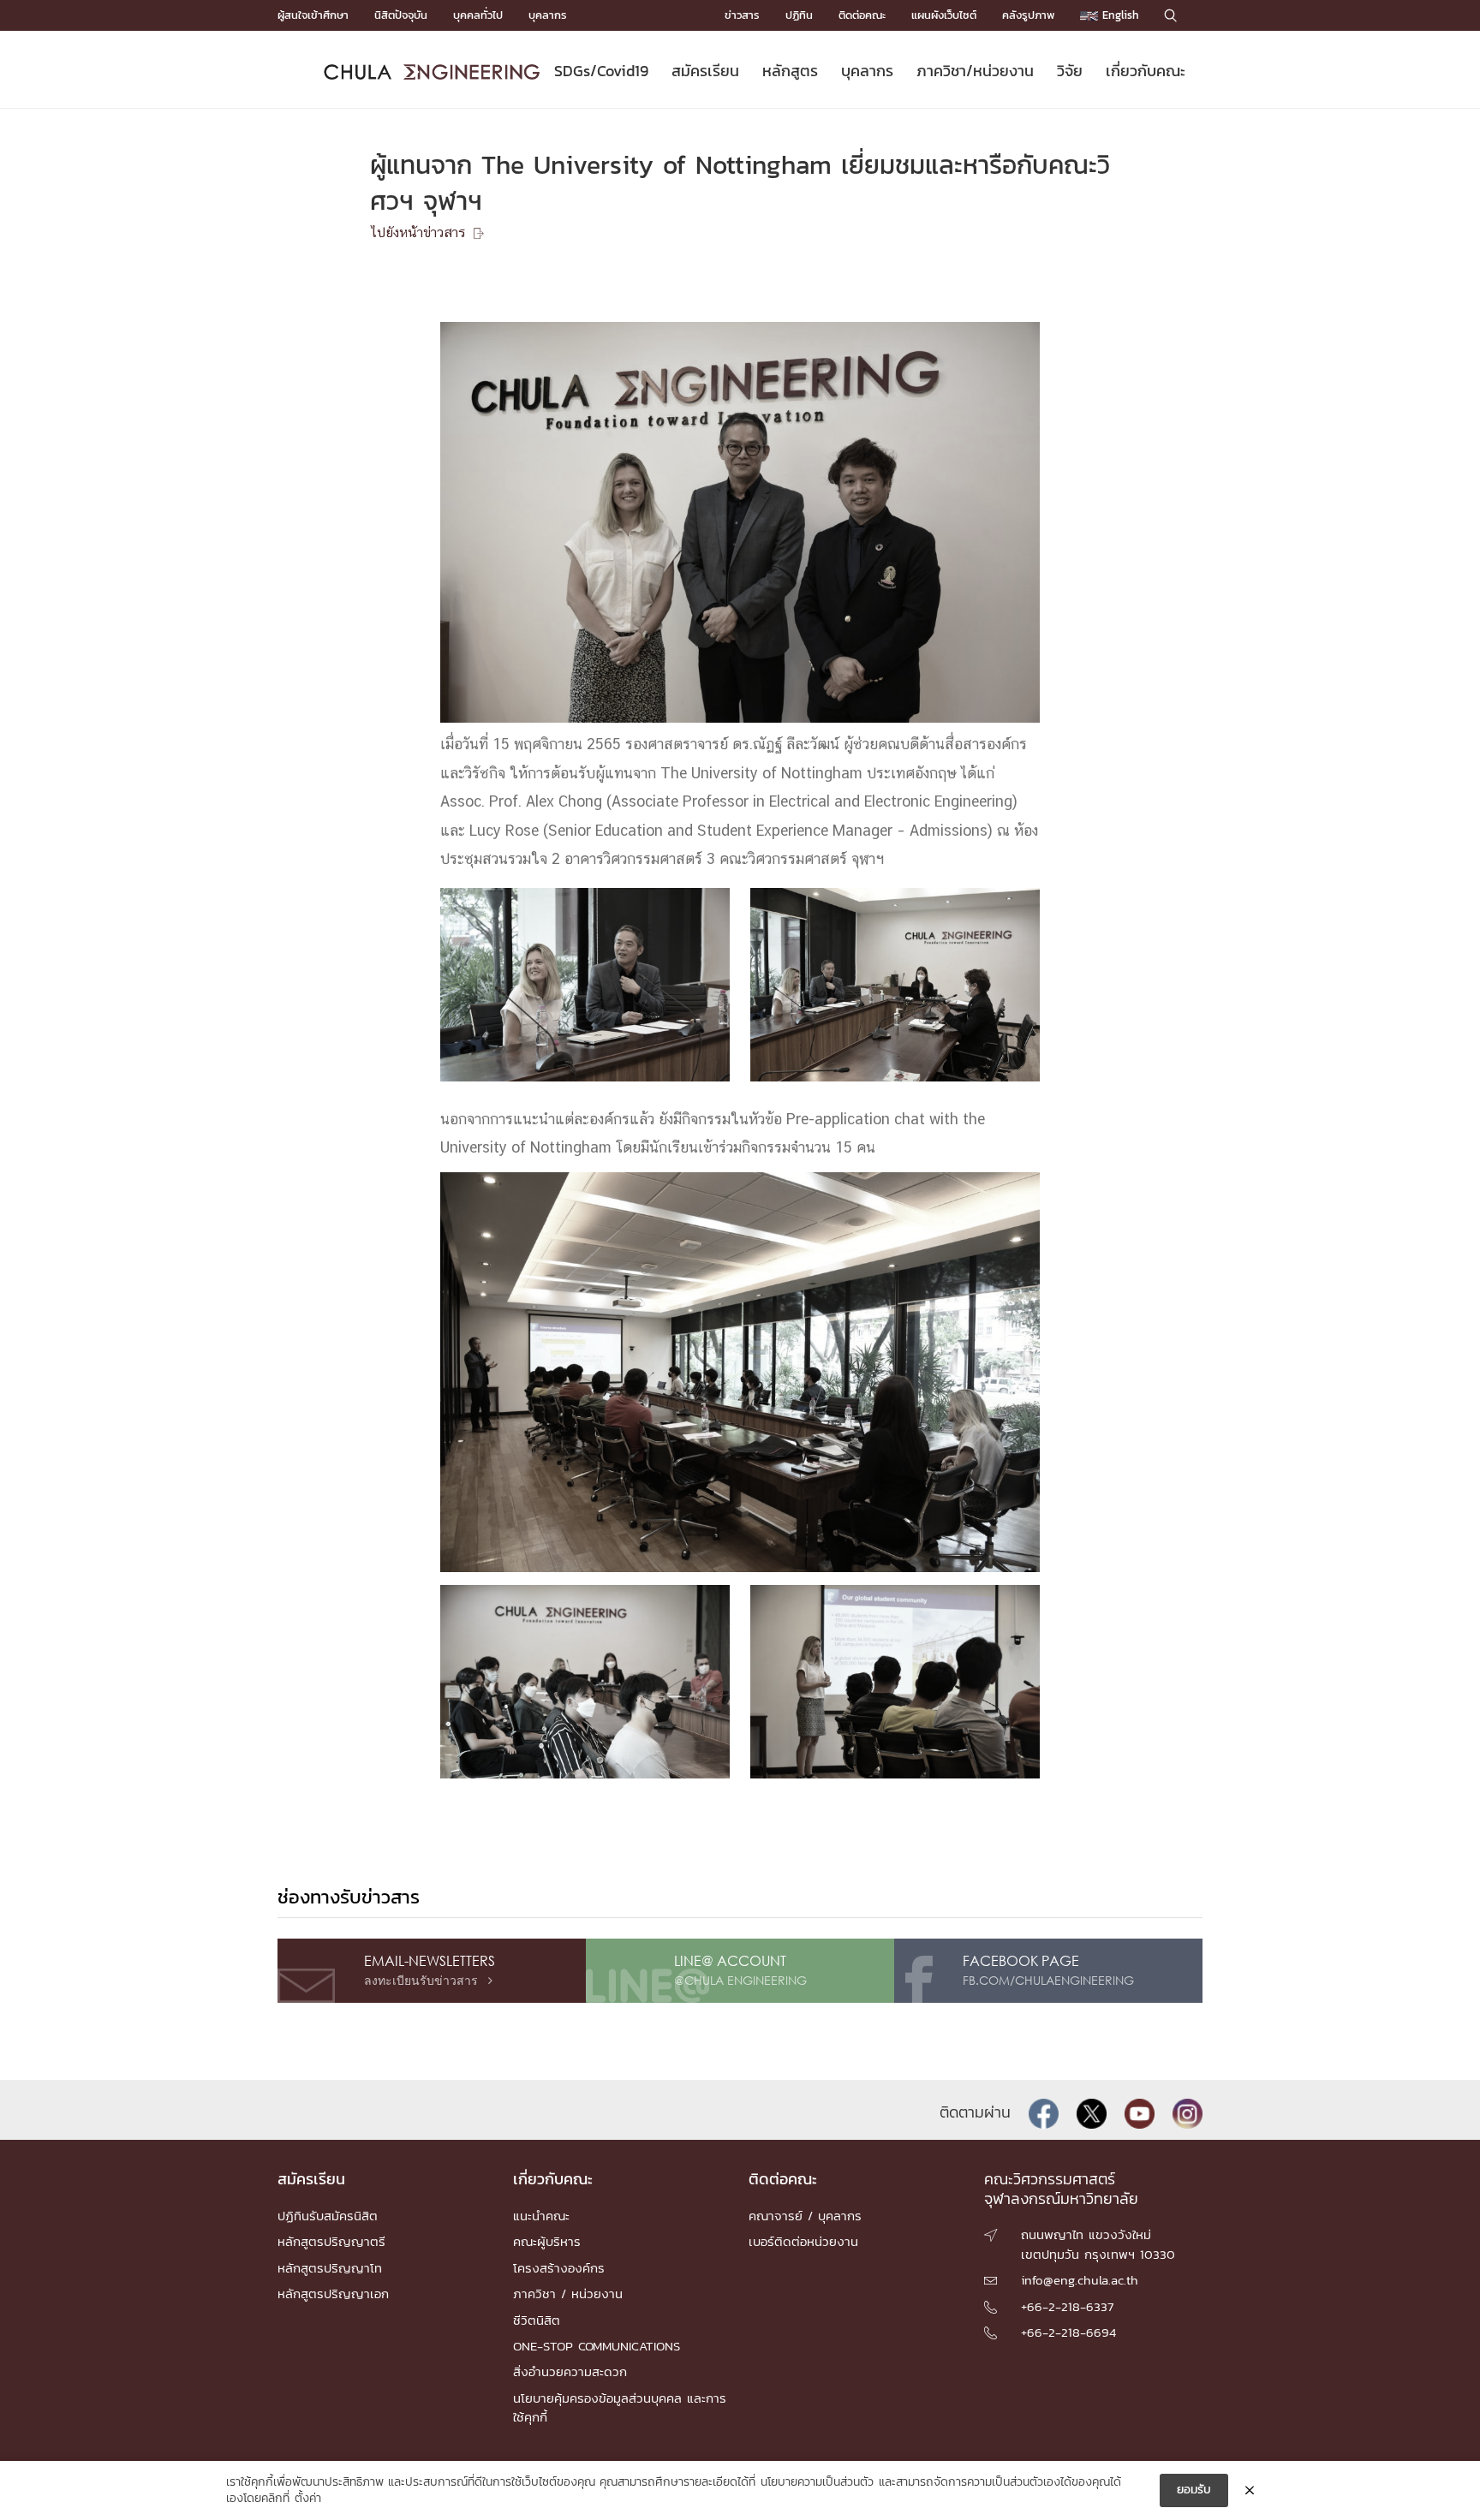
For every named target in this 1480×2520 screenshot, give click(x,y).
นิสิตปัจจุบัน (401, 15)
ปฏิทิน (799, 15)
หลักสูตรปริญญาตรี (331, 2241)
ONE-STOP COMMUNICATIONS (597, 2346)
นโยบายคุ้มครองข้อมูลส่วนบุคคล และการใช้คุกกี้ (620, 2407)
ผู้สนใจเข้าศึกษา (313, 15)
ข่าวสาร (742, 15)
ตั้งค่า (308, 2499)
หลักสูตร (790, 71)
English (1119, 15)
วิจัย (1070, 71)
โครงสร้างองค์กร (559, 2268)
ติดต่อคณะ (862, 15)
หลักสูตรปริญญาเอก (333, 2294)
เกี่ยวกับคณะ (1146, 71)
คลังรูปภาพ (1028, 15)
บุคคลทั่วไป (478, 15)
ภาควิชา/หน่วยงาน (975, 71)
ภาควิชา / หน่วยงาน (568, 2294)
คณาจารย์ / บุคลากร (805, 2216)
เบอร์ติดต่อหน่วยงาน (803, 2241)
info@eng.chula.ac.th (1080, 2280)
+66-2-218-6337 (1067, 2306)
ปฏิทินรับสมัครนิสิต (328, 2216)
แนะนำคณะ (541, 2216)
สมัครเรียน (705, 71)
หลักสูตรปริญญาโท (330, 2268)
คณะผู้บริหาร (547, 2241)
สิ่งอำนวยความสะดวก (570, 2371)
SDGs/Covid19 (601, 71)
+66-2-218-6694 (1068, 2332)
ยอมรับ (1194, 2490)
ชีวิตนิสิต (537, 2320)
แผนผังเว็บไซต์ (944, 15)
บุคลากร (548, 15)
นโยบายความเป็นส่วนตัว (817, 2482)
